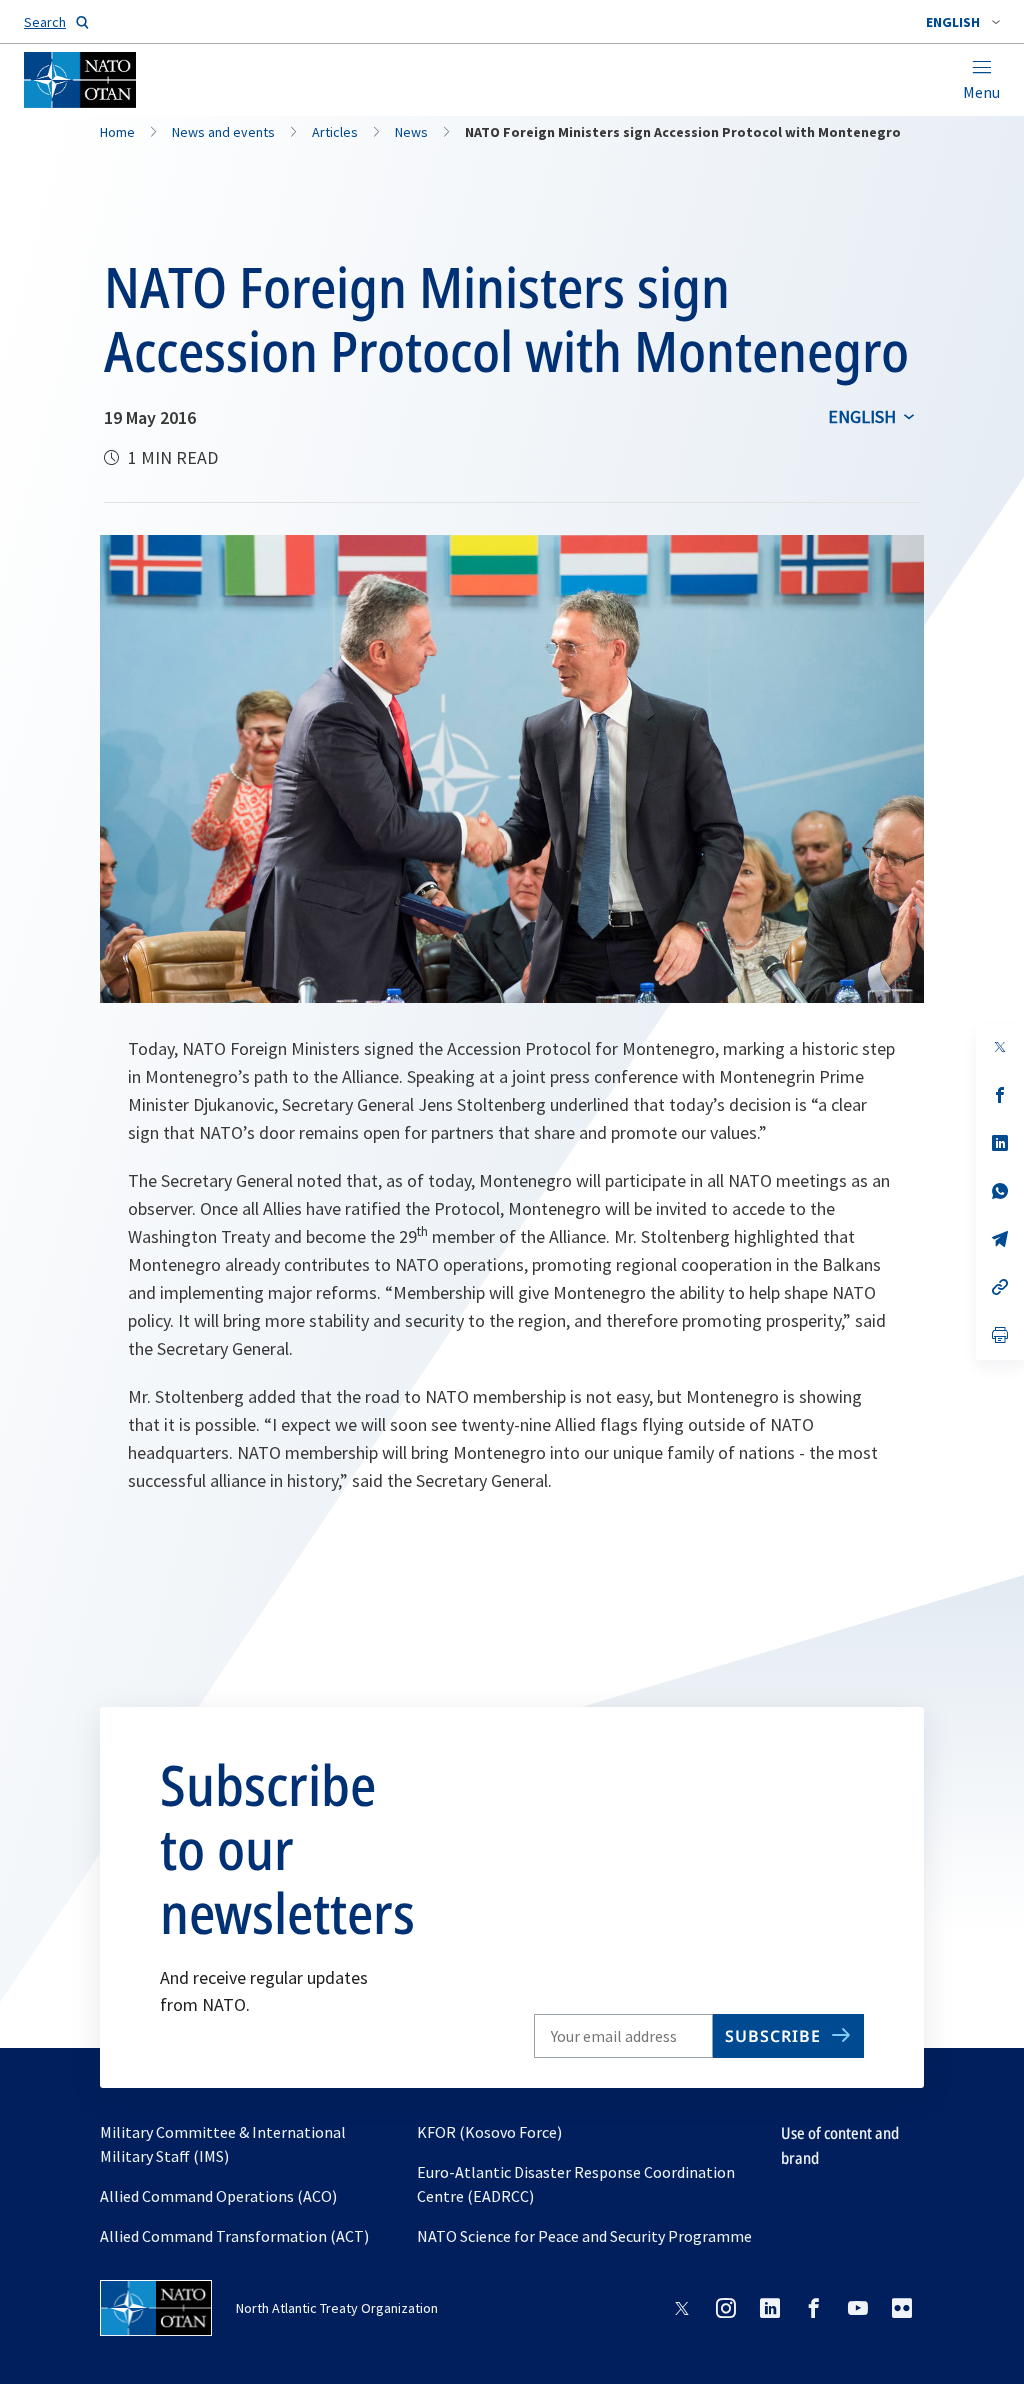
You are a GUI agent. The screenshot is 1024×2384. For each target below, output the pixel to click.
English (862, 416)
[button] (963, 22)
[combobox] (963, 22)
